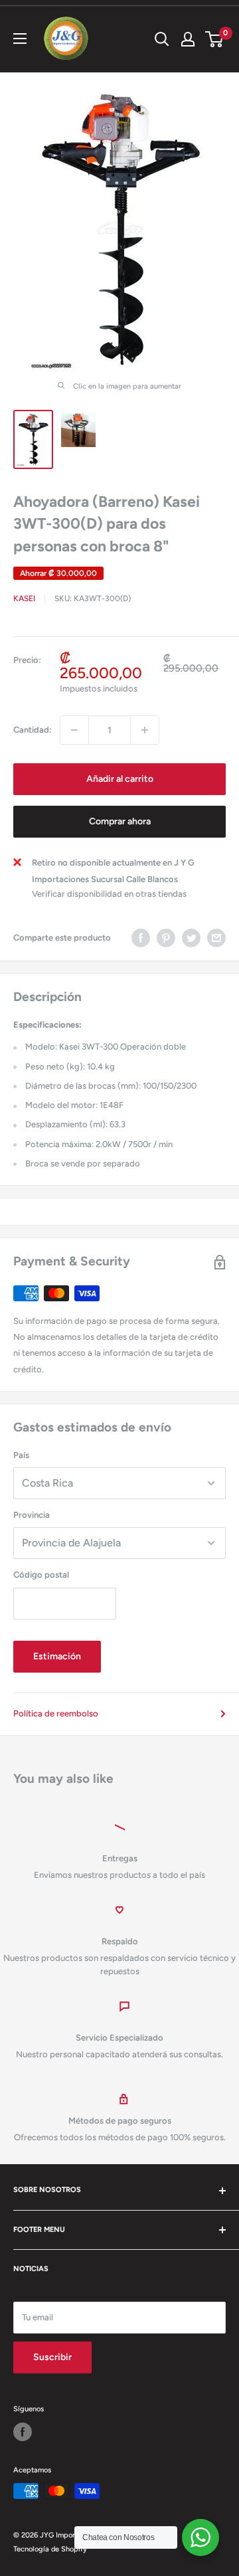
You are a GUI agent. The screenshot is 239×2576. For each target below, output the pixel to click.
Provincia (32, 1515)
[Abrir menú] (20, 39)
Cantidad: (33, 730)
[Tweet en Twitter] (191, 938)
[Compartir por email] (216, 938)
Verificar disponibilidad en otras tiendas (109, 894)
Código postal (41, 1575)
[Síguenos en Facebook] (23, 2432)
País (21, 1455)
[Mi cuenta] (188, 39)
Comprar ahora (120, 821)
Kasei (24, 598)
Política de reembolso (56, 1713)
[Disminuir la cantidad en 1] (74, 730)
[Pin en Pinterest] (166, 938)
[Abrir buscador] (162, 39)
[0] (215, 39)
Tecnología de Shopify (50, 2549)
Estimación (57, 1656)
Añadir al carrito (120, 779)
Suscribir (52, 2357)
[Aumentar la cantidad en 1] (145, 730)
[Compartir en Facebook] (141, 938)
